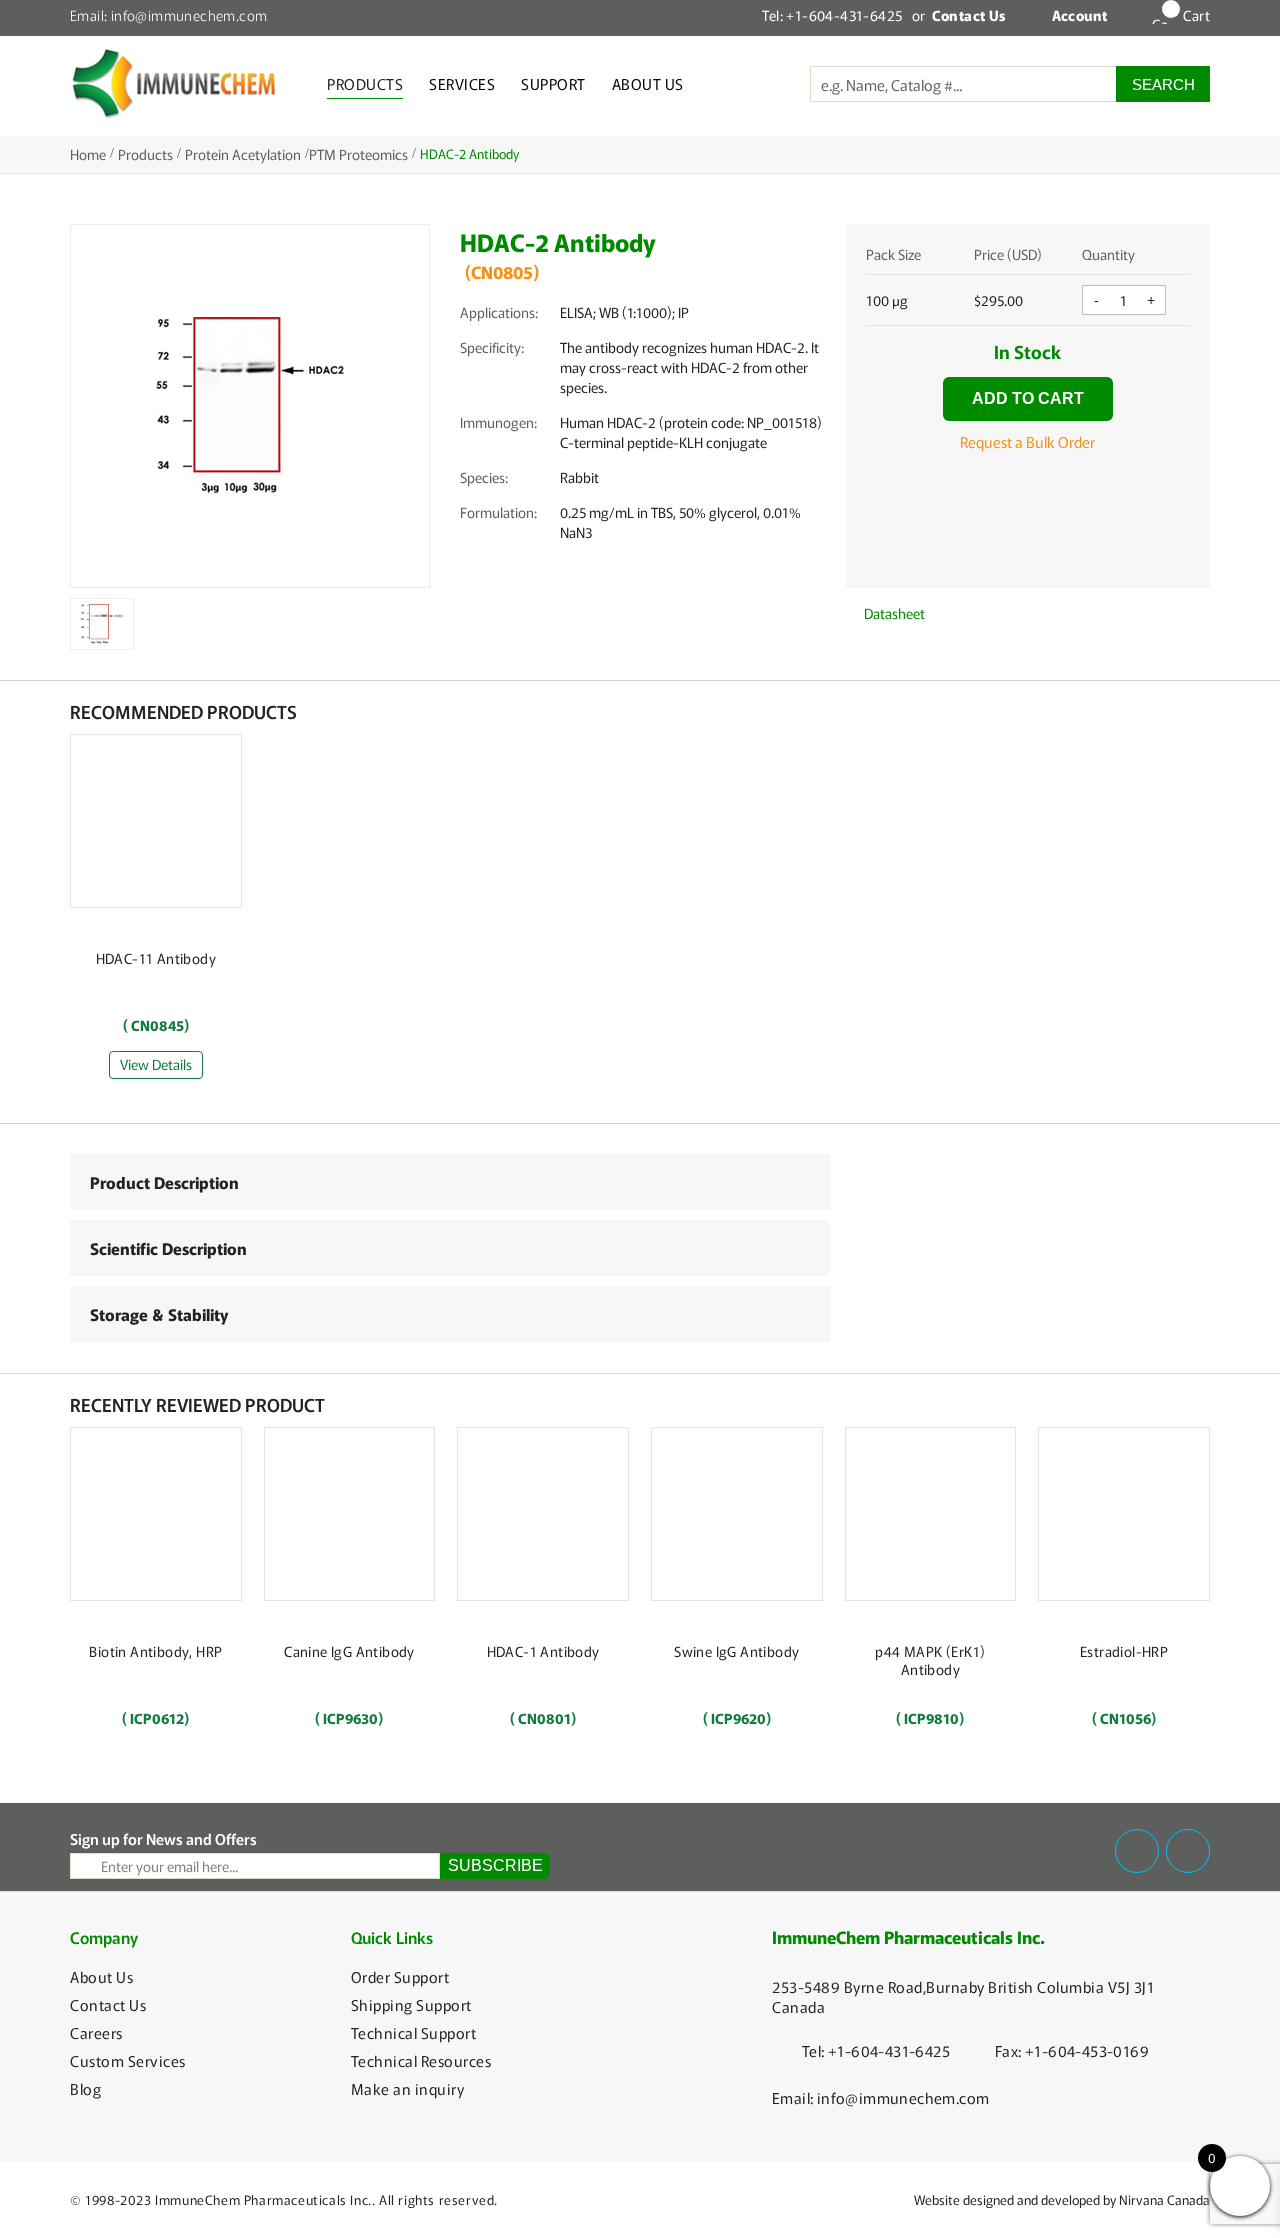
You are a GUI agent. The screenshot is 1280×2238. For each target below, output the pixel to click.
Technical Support (414, 2033)
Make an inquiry (408, 2089)
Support (553, 83)
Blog (85, 2089)
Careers (96, 2033)
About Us (648, 83)
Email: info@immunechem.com (168, 15)
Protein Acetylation (243, 154)
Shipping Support (411, 2005)
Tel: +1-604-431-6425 (832, 15)
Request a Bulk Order (1027, 441)
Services (462, 83)
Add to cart (1028, 398)
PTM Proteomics (358, 154)
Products (365, 83)
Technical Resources (421, 2061)
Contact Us (108, 2005)
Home (88, 154)
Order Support (400, 1977)
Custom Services (128, 2061)
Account (1080, 15)
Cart (1196, 15)
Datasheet (893, 613)
